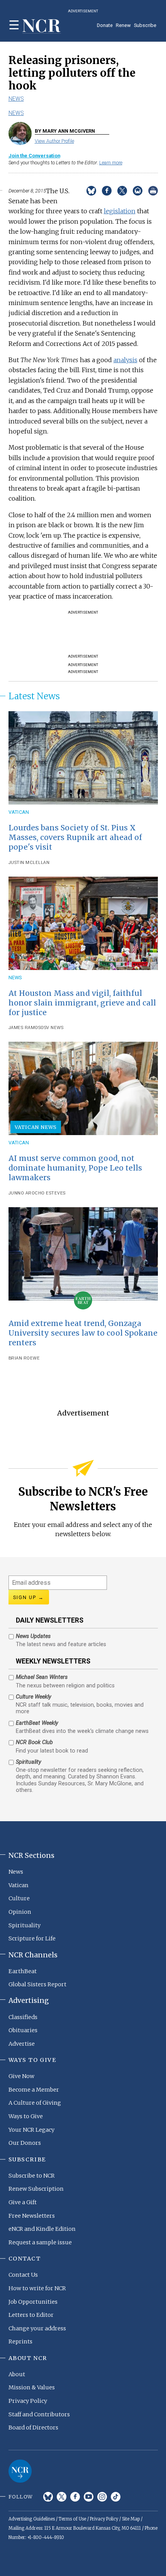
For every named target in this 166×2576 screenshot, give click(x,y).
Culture (19, 1898)
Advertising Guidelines (32, 2519)
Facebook (75, 2497)
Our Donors (25, 2143)
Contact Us (23, 2275)
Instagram (102, 2497)
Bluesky (48, 2497)
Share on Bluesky (91, 191)
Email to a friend (138, 191)
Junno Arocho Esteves (37, 1193)
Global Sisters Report (37, 1984)
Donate (105, 25)
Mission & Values (32, 2387)
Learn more (111, 163)
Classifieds (23, 2017)
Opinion (20, 1912)
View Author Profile (54, 141)
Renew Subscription (36, 2189)
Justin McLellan (29, 863)
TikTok (116, 2497)
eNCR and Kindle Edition (42, 2229)
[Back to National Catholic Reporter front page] (42, 26)
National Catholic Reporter (20, 2471)
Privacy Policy (28, 2401)
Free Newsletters (32, 2216)
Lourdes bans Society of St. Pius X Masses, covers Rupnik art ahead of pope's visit (75, 837)
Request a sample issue (40, 2242)
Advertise (22, 2044)
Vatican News (36, 1127)
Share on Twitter (122, 191)
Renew (123, 25)
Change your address (37, 2328)
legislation (120, 211)
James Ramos (25, 1028)
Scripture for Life (32, 1938)
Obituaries (23, 2030)
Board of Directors (33, 2428)
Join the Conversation (34, 156)
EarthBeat (23, 1971)
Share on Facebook (107, 191)
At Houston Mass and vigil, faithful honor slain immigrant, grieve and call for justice (82, 1003)
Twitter (62, 2497)
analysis (125, 360)
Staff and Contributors (39, 2414)
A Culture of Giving (35, 2103)
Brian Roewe (24, 1358)
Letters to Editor (31, 2315)
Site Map (131, 2519)
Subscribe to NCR (32, 2176)
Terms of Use (72, 2519)
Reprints (20, 2342)
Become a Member (34, 2090)
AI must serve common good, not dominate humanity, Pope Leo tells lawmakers (75, 1168)
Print (153, 191)
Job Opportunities (33, 2302)
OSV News (52, 1028)
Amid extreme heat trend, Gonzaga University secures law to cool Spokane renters (83, 1333)
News (16, 99)
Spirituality (25, 1925)
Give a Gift (23, 2202)
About (17, 2374)
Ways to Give (26, 2116)
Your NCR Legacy (31, 2130)
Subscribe (145, 25)
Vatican (19, 812)
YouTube (89, 2497)
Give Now (21, 2076)
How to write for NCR (37, 2288)
